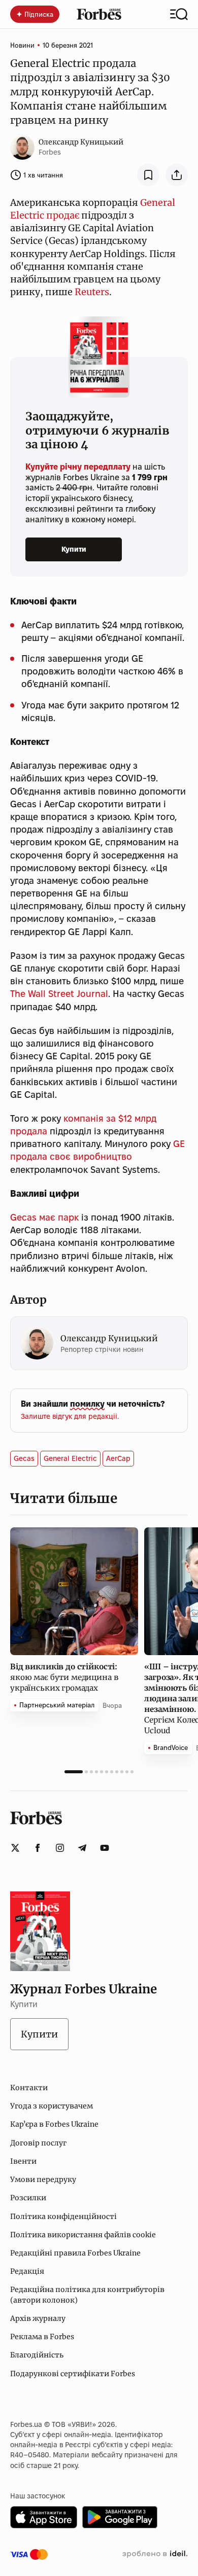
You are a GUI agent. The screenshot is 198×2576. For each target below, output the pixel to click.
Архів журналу (38, 2318)
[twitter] (15, 1848)
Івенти (23, 2161)
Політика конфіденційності (63, 2216)
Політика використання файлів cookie (83, 2235)
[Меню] (179, 14)
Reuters (92, 292)
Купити (74, 549)
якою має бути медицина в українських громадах (64, 1677)
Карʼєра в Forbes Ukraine (54, 2124)
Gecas (24, 1458)
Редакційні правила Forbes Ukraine (75, 2253)
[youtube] (105, 1848)
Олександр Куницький (81, 142)
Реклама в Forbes (42, 2337)
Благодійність (37, 2355)
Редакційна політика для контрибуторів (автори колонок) (87, 2295)
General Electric (70, 1458)
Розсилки (28, 2198)
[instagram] (60, 1848)
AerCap (118, 1458)
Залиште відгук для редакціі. (70, 1416)
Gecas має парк (44, 1217)
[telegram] (82, 1848)
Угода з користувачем (52, 2106)
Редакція (27, 2271)
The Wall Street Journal (59, 994)
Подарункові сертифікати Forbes (73, 2374)
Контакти (29, 2088)
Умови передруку (43, 2179)
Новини (22, 45)
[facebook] (38, 1848)
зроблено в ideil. (155, 2554)
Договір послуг (38, 2143)
